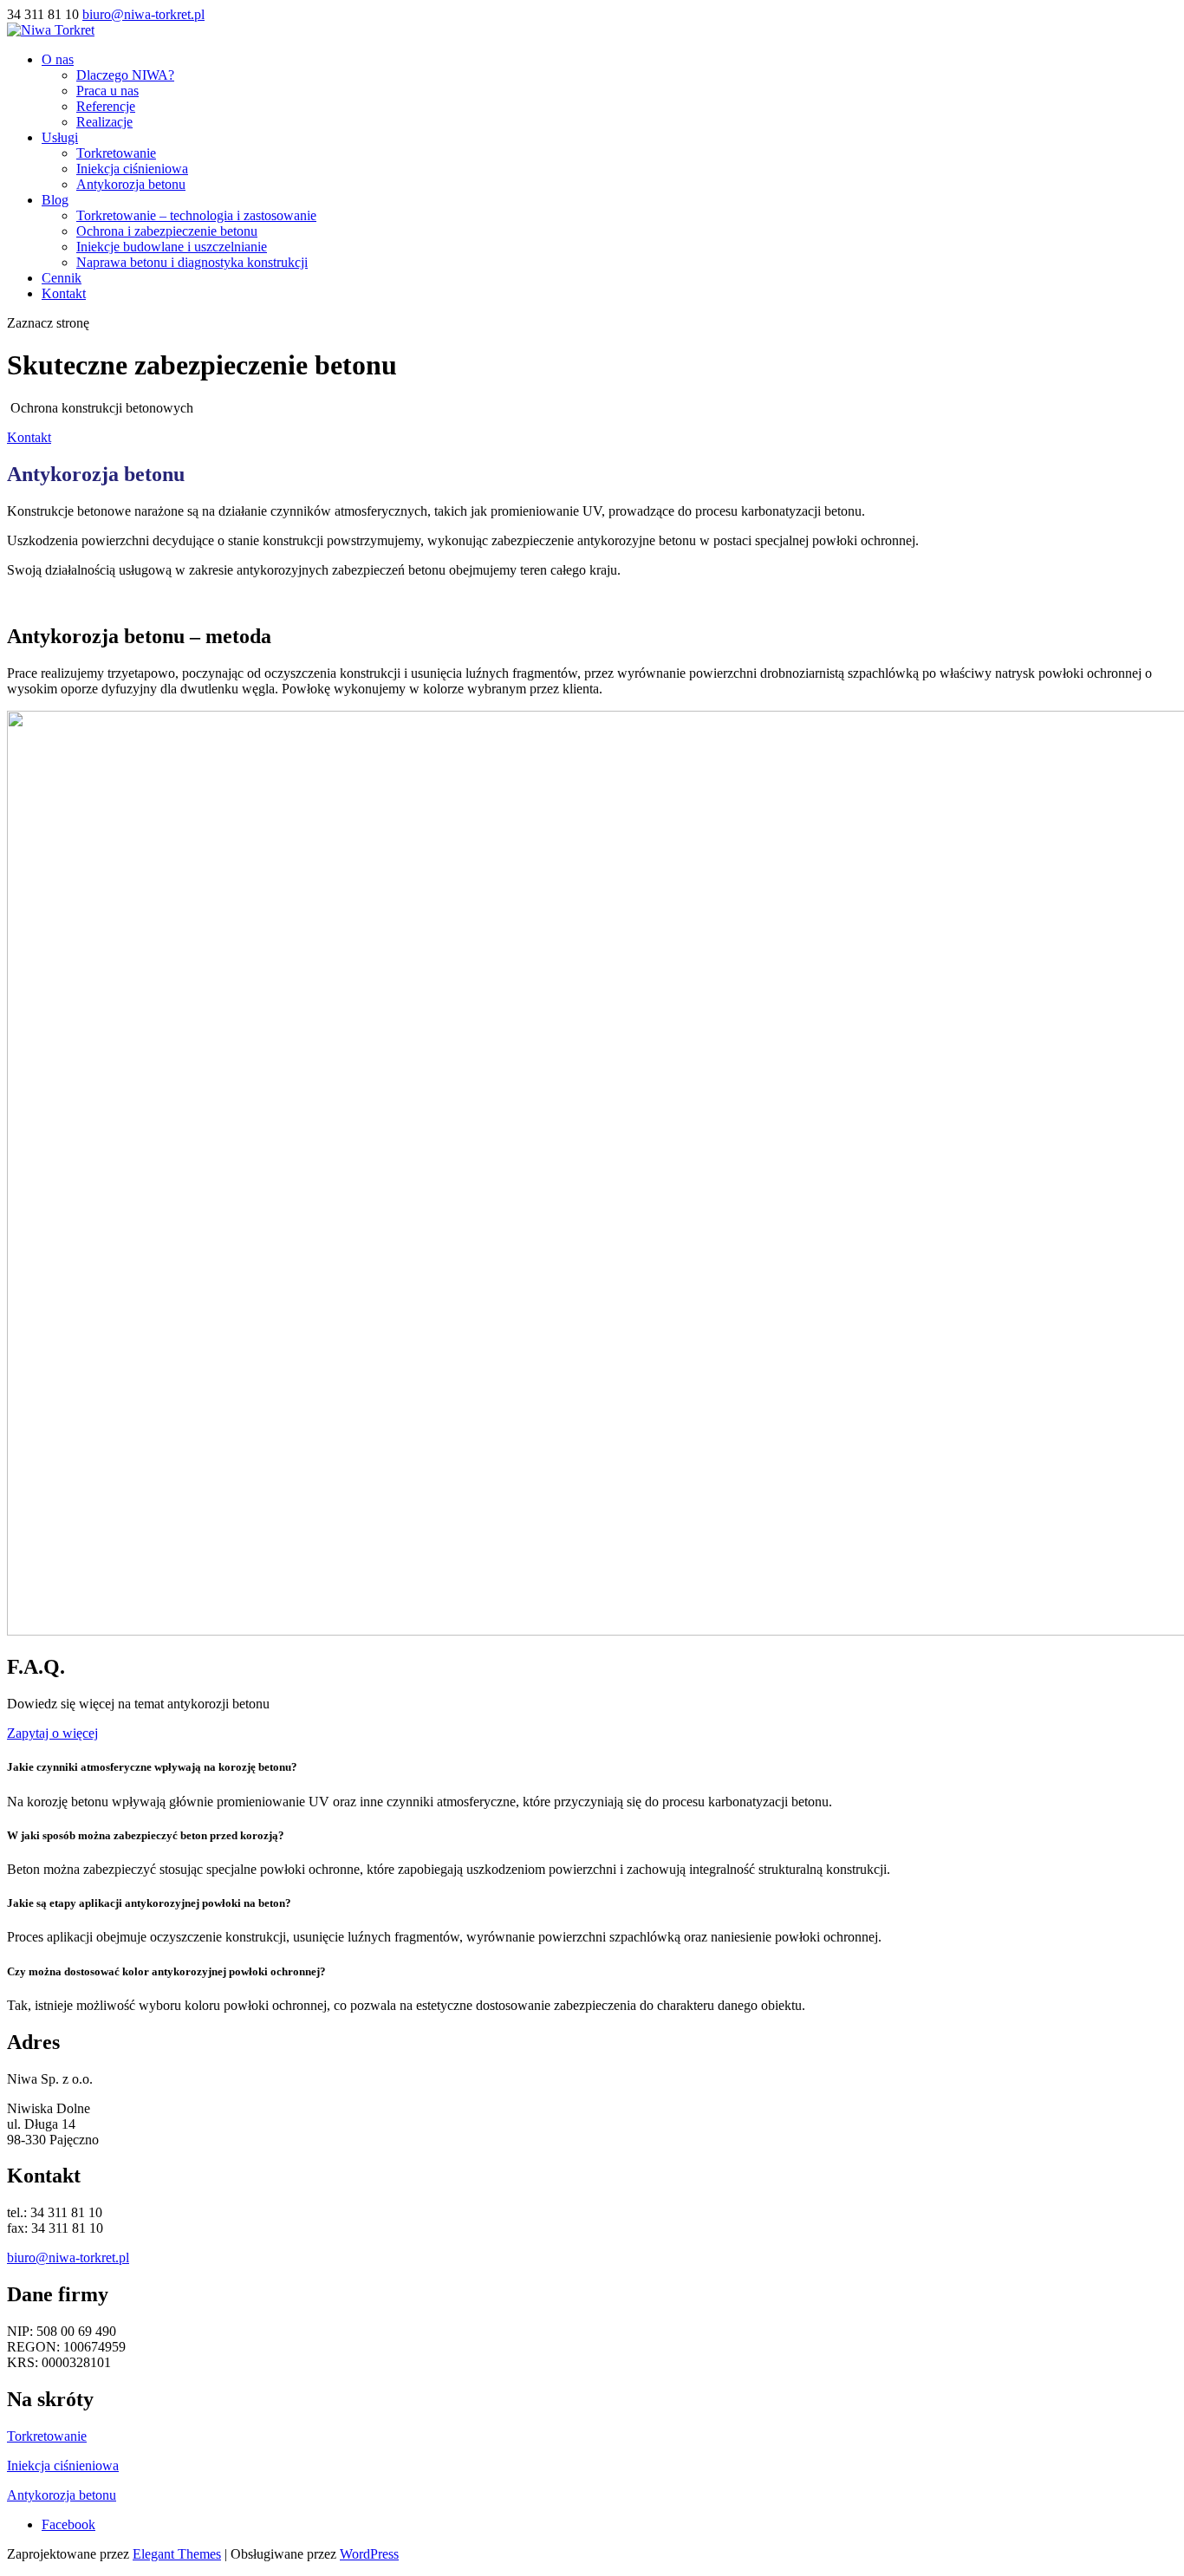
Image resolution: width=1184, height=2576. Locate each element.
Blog (55, 200)
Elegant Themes (177, 2554)
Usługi (60, 137)
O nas (58, 59)
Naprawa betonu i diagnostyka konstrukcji (192, 262)
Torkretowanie (116, 153)
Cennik (62, 278)
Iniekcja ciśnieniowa (132, 169)
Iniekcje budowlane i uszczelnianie (172, 247)
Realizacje (104, 122)
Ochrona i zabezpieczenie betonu (167, 231)
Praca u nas (107, 91)
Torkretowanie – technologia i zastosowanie (196, 215)
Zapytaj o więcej (52, 1733)
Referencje (106, 106)
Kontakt (64, 293)
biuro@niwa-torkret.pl (68, 2257)
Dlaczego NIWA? (125, 75)
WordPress (369, 2554)
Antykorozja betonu (131, 184)
